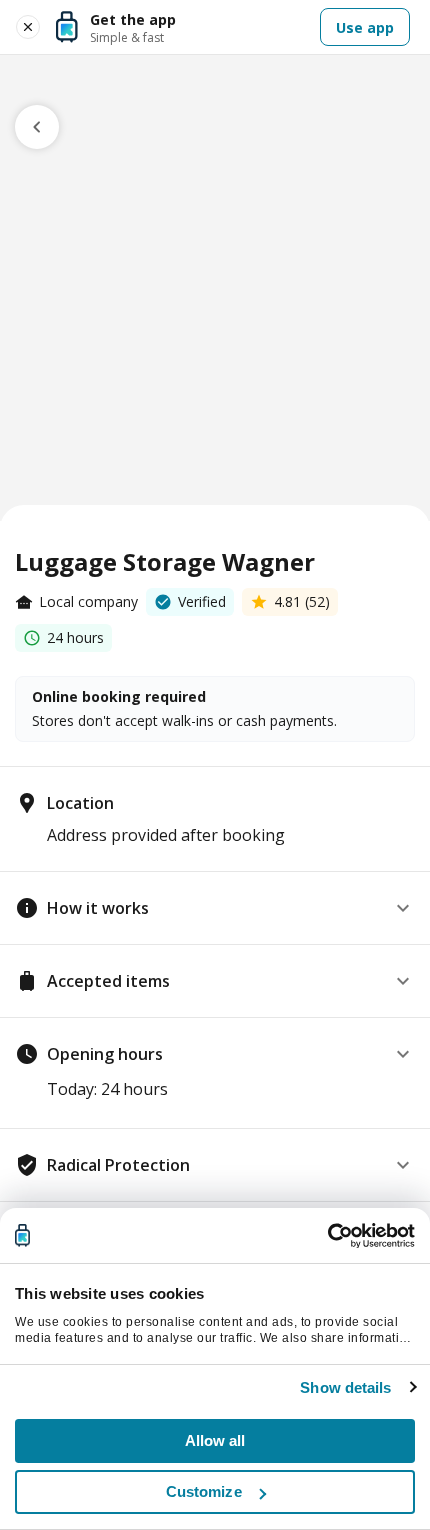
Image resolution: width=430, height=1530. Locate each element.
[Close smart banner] (28, 27)
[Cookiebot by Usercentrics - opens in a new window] (327, 1236)
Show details (345, 1387)
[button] (215, 908)
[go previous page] (37, 127)
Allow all (215, 1440)
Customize (204, 1491)
